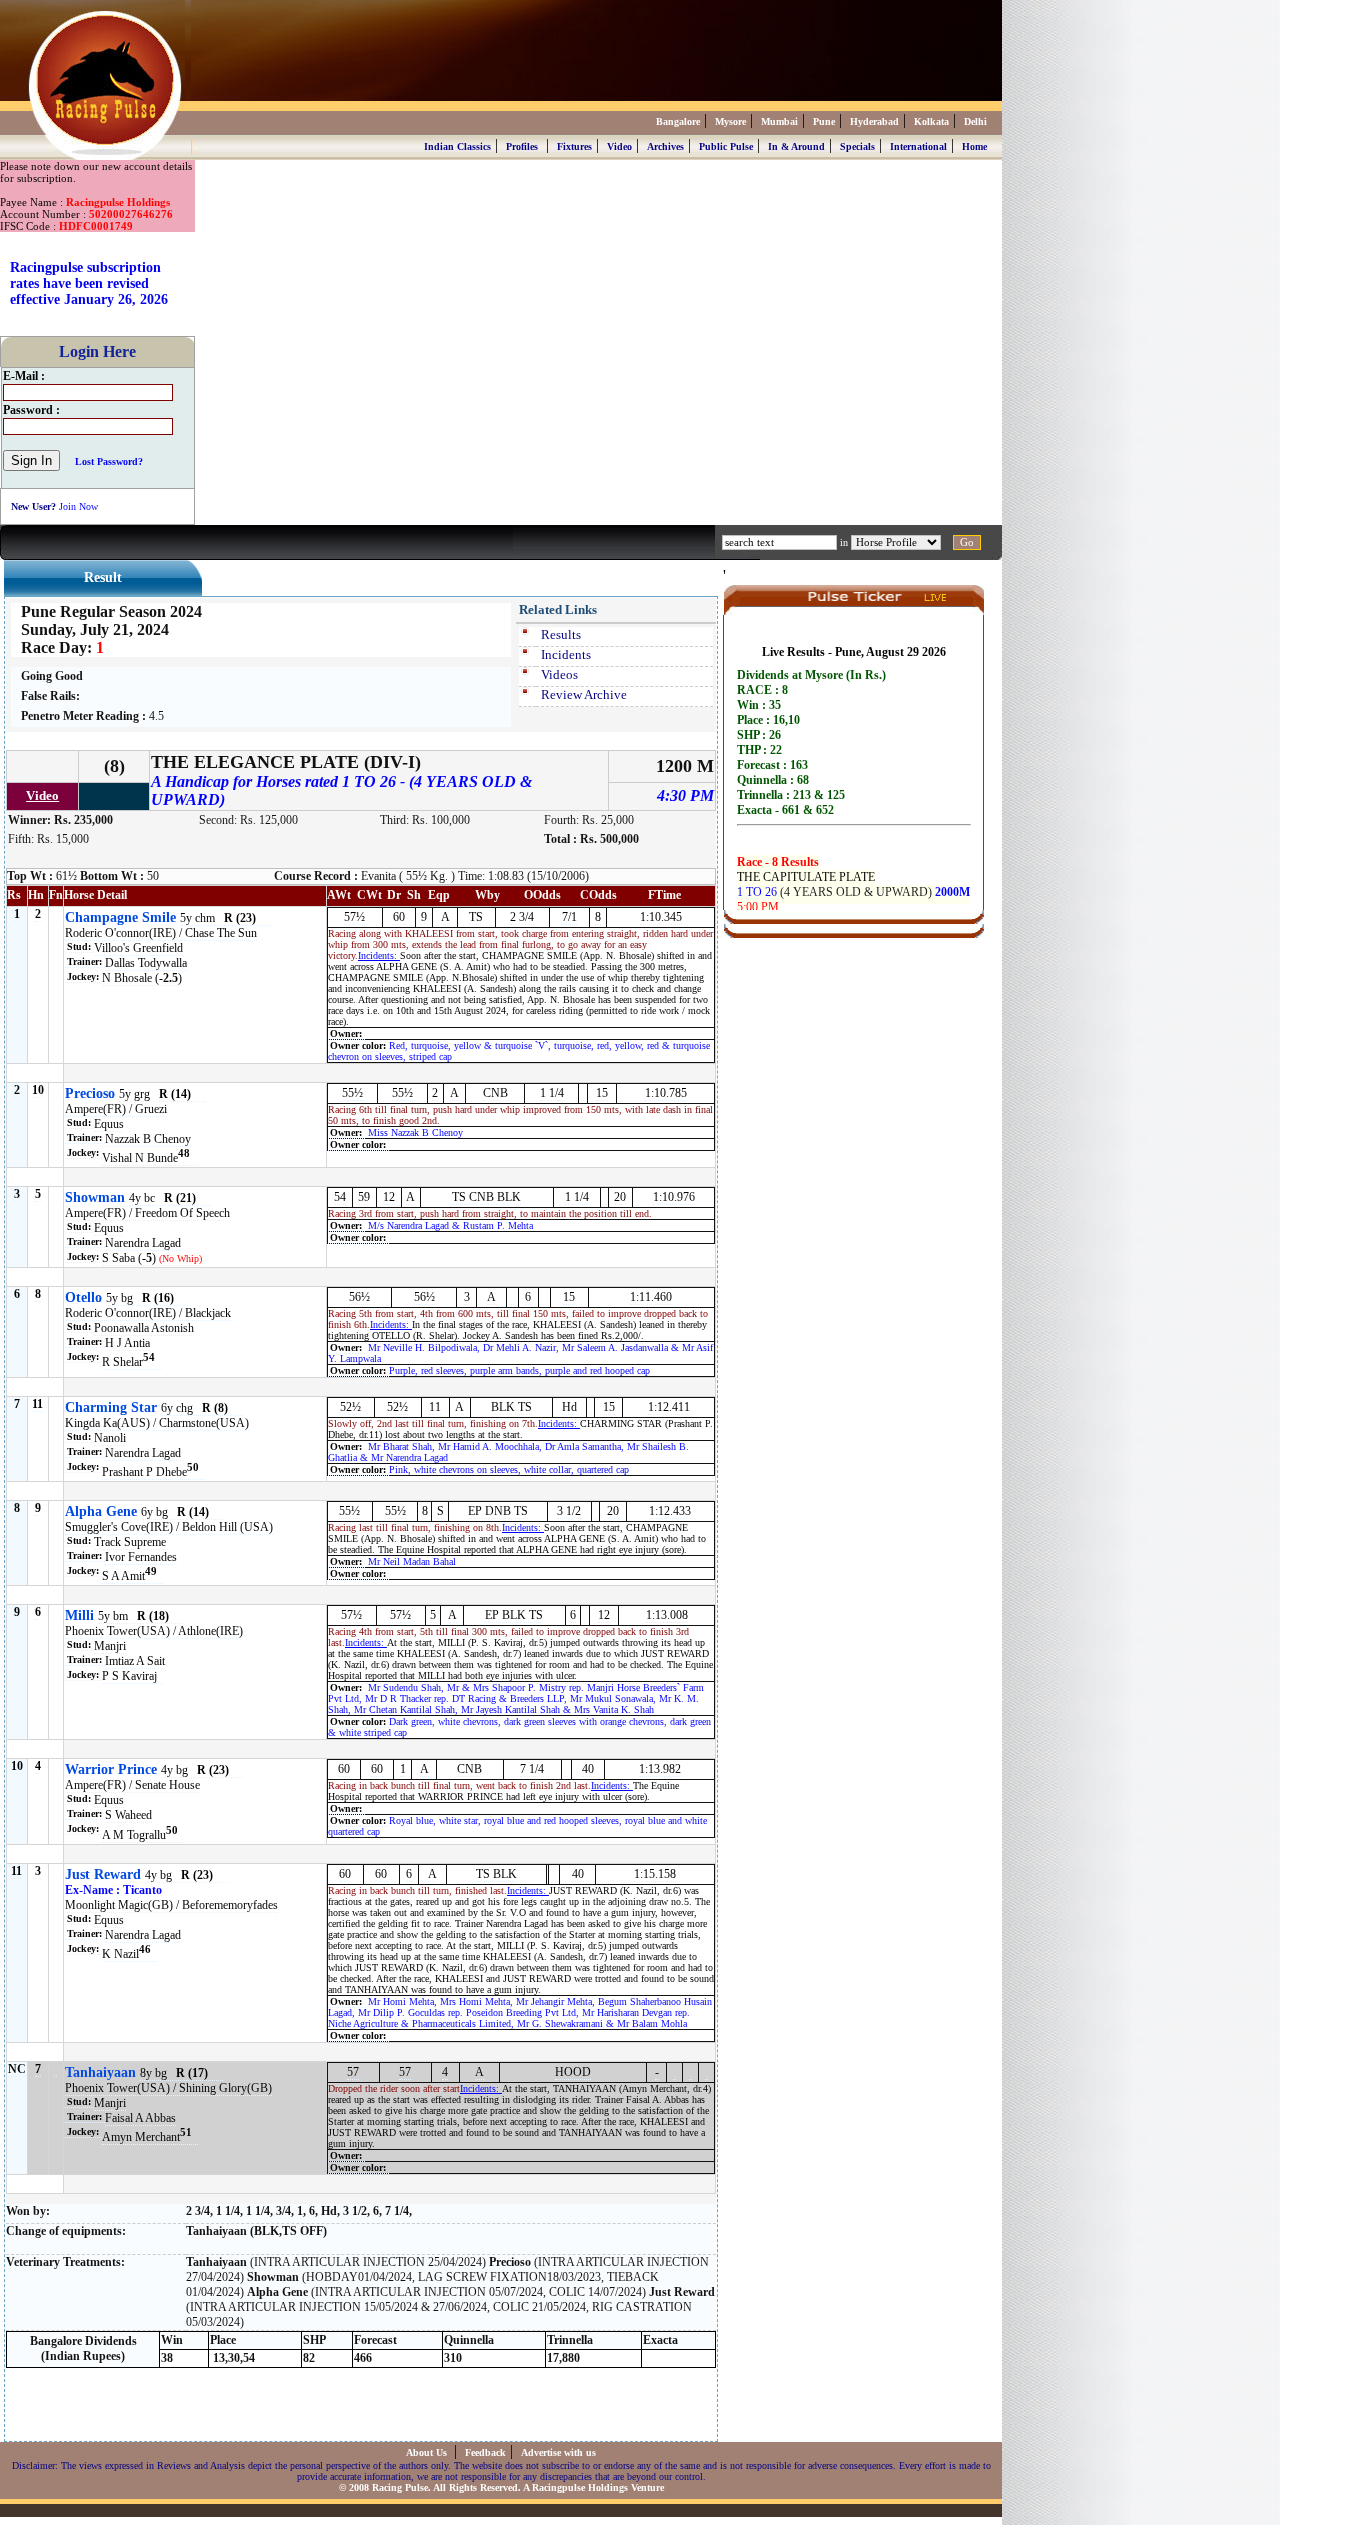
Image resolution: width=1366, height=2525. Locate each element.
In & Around (796, 146)
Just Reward (103, 1874)
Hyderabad (874, 121)
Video (619, 146)
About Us (428, 2452)
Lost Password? (109, 461)
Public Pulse (726, 146)
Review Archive (584, 694)
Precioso (90, 1093)
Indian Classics (457, 146)
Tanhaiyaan (100, 2072)
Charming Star (111, 1407)
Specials (857, 146)
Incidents (566, 654)
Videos (559, 674)
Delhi (975, 121)
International (918, 146)
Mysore (730, 121)
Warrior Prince (111, 1769)
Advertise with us (558, 2452)
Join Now (78, 506)
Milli (79, 1615)
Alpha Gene (101, 1511)
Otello (83, 1297)
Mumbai (779, 121)
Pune (824, 121)
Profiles (522, 146)
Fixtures (574, 146)
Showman (95, 1197)
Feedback (485, 2452)
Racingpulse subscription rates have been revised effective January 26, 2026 (89, 283)
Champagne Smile (120, 917)
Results (561, 634)
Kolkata (931, 121)
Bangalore (678, 121)
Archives (665, 146)
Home (974, 146)
